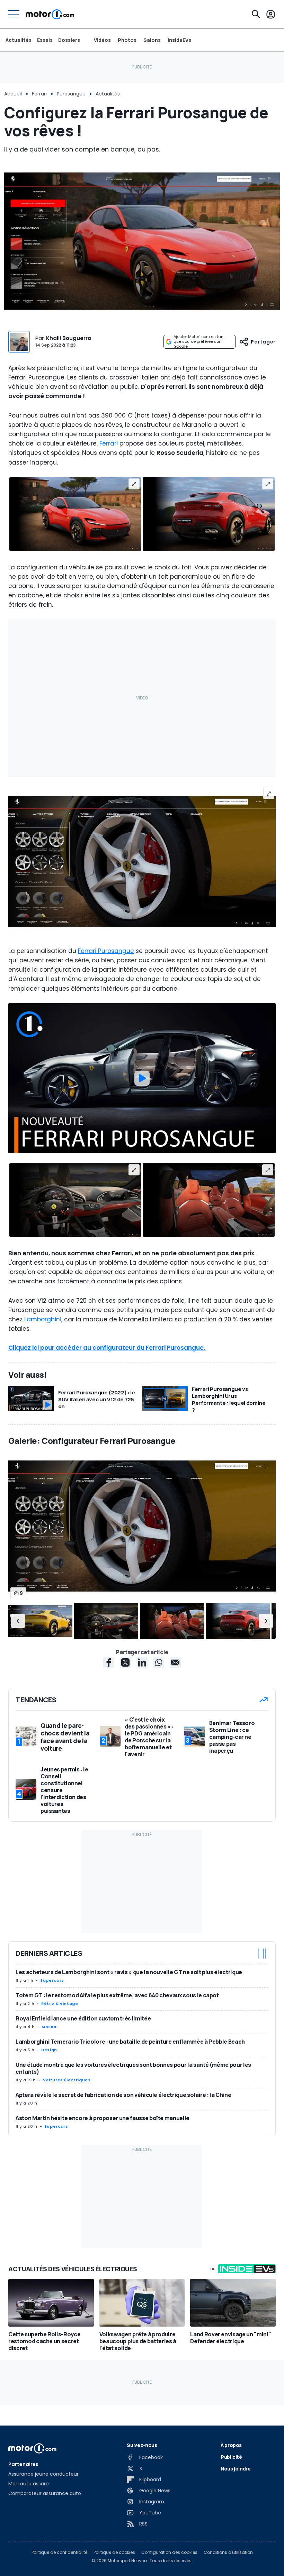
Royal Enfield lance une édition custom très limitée (83, 2018)
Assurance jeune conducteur (43, 2474)
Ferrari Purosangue (106, 951)
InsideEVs (179, 40)
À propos (231, 2445)
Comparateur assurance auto (45, 2493)
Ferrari (39, 94)
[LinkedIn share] (142, 1662)
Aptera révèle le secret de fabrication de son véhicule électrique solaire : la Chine (123, 2095)
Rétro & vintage (60, 2004)
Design (49, 2050)
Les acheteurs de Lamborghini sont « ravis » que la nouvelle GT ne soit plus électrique (129, 1972)
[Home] (50, 14)
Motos (49, 2027)
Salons (152, 40)
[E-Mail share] (175, 1662)
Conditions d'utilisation (228, 2552)
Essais (45, 40)
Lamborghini (43, 1319)
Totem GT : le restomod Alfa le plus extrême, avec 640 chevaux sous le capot (117, 1995)
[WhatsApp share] (159, 1662)
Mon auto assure (29, 2484)
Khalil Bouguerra (69, 338)
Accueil (13, 94)
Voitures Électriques (67, 2080)
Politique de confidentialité (59, 2552)
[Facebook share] (109, 1662)
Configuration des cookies (169, 2552)
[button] (18, 1621)
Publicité (231, 2457)
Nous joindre (236, 2469)
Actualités (19, 40)
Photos (127, 40)
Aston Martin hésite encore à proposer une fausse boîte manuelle (103, 2118)
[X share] (125, 1662)
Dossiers (69, 40)
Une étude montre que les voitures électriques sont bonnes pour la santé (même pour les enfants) (133, 2068)
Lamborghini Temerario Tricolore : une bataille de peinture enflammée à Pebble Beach (130, 2042)
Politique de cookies (114, 2552)
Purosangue (71, 94)
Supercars (52, 1980)
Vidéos (102, 40)
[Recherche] (256, 14)
